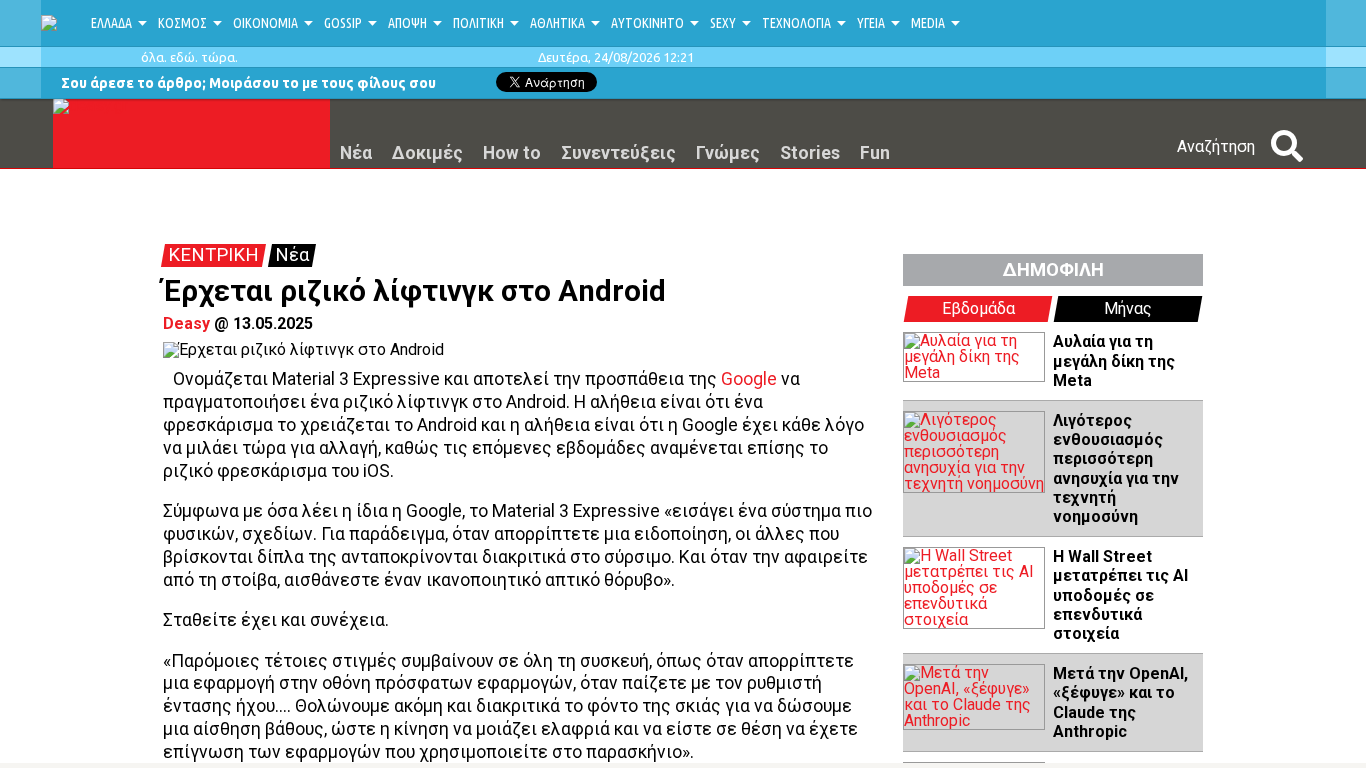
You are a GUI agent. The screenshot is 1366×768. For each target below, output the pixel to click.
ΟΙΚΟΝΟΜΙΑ (265, 23)
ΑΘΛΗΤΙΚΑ (557, 23)
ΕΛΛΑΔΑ (111, 23)
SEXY (723, 23)
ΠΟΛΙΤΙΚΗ (478, 23)
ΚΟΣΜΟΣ (182, 23)
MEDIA (928, 23)
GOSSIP (343, 23)
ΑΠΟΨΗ (407, 23)
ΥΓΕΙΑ (871, 23)
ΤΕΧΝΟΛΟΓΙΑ (796, 23)
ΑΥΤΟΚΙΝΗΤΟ (647, 23)
